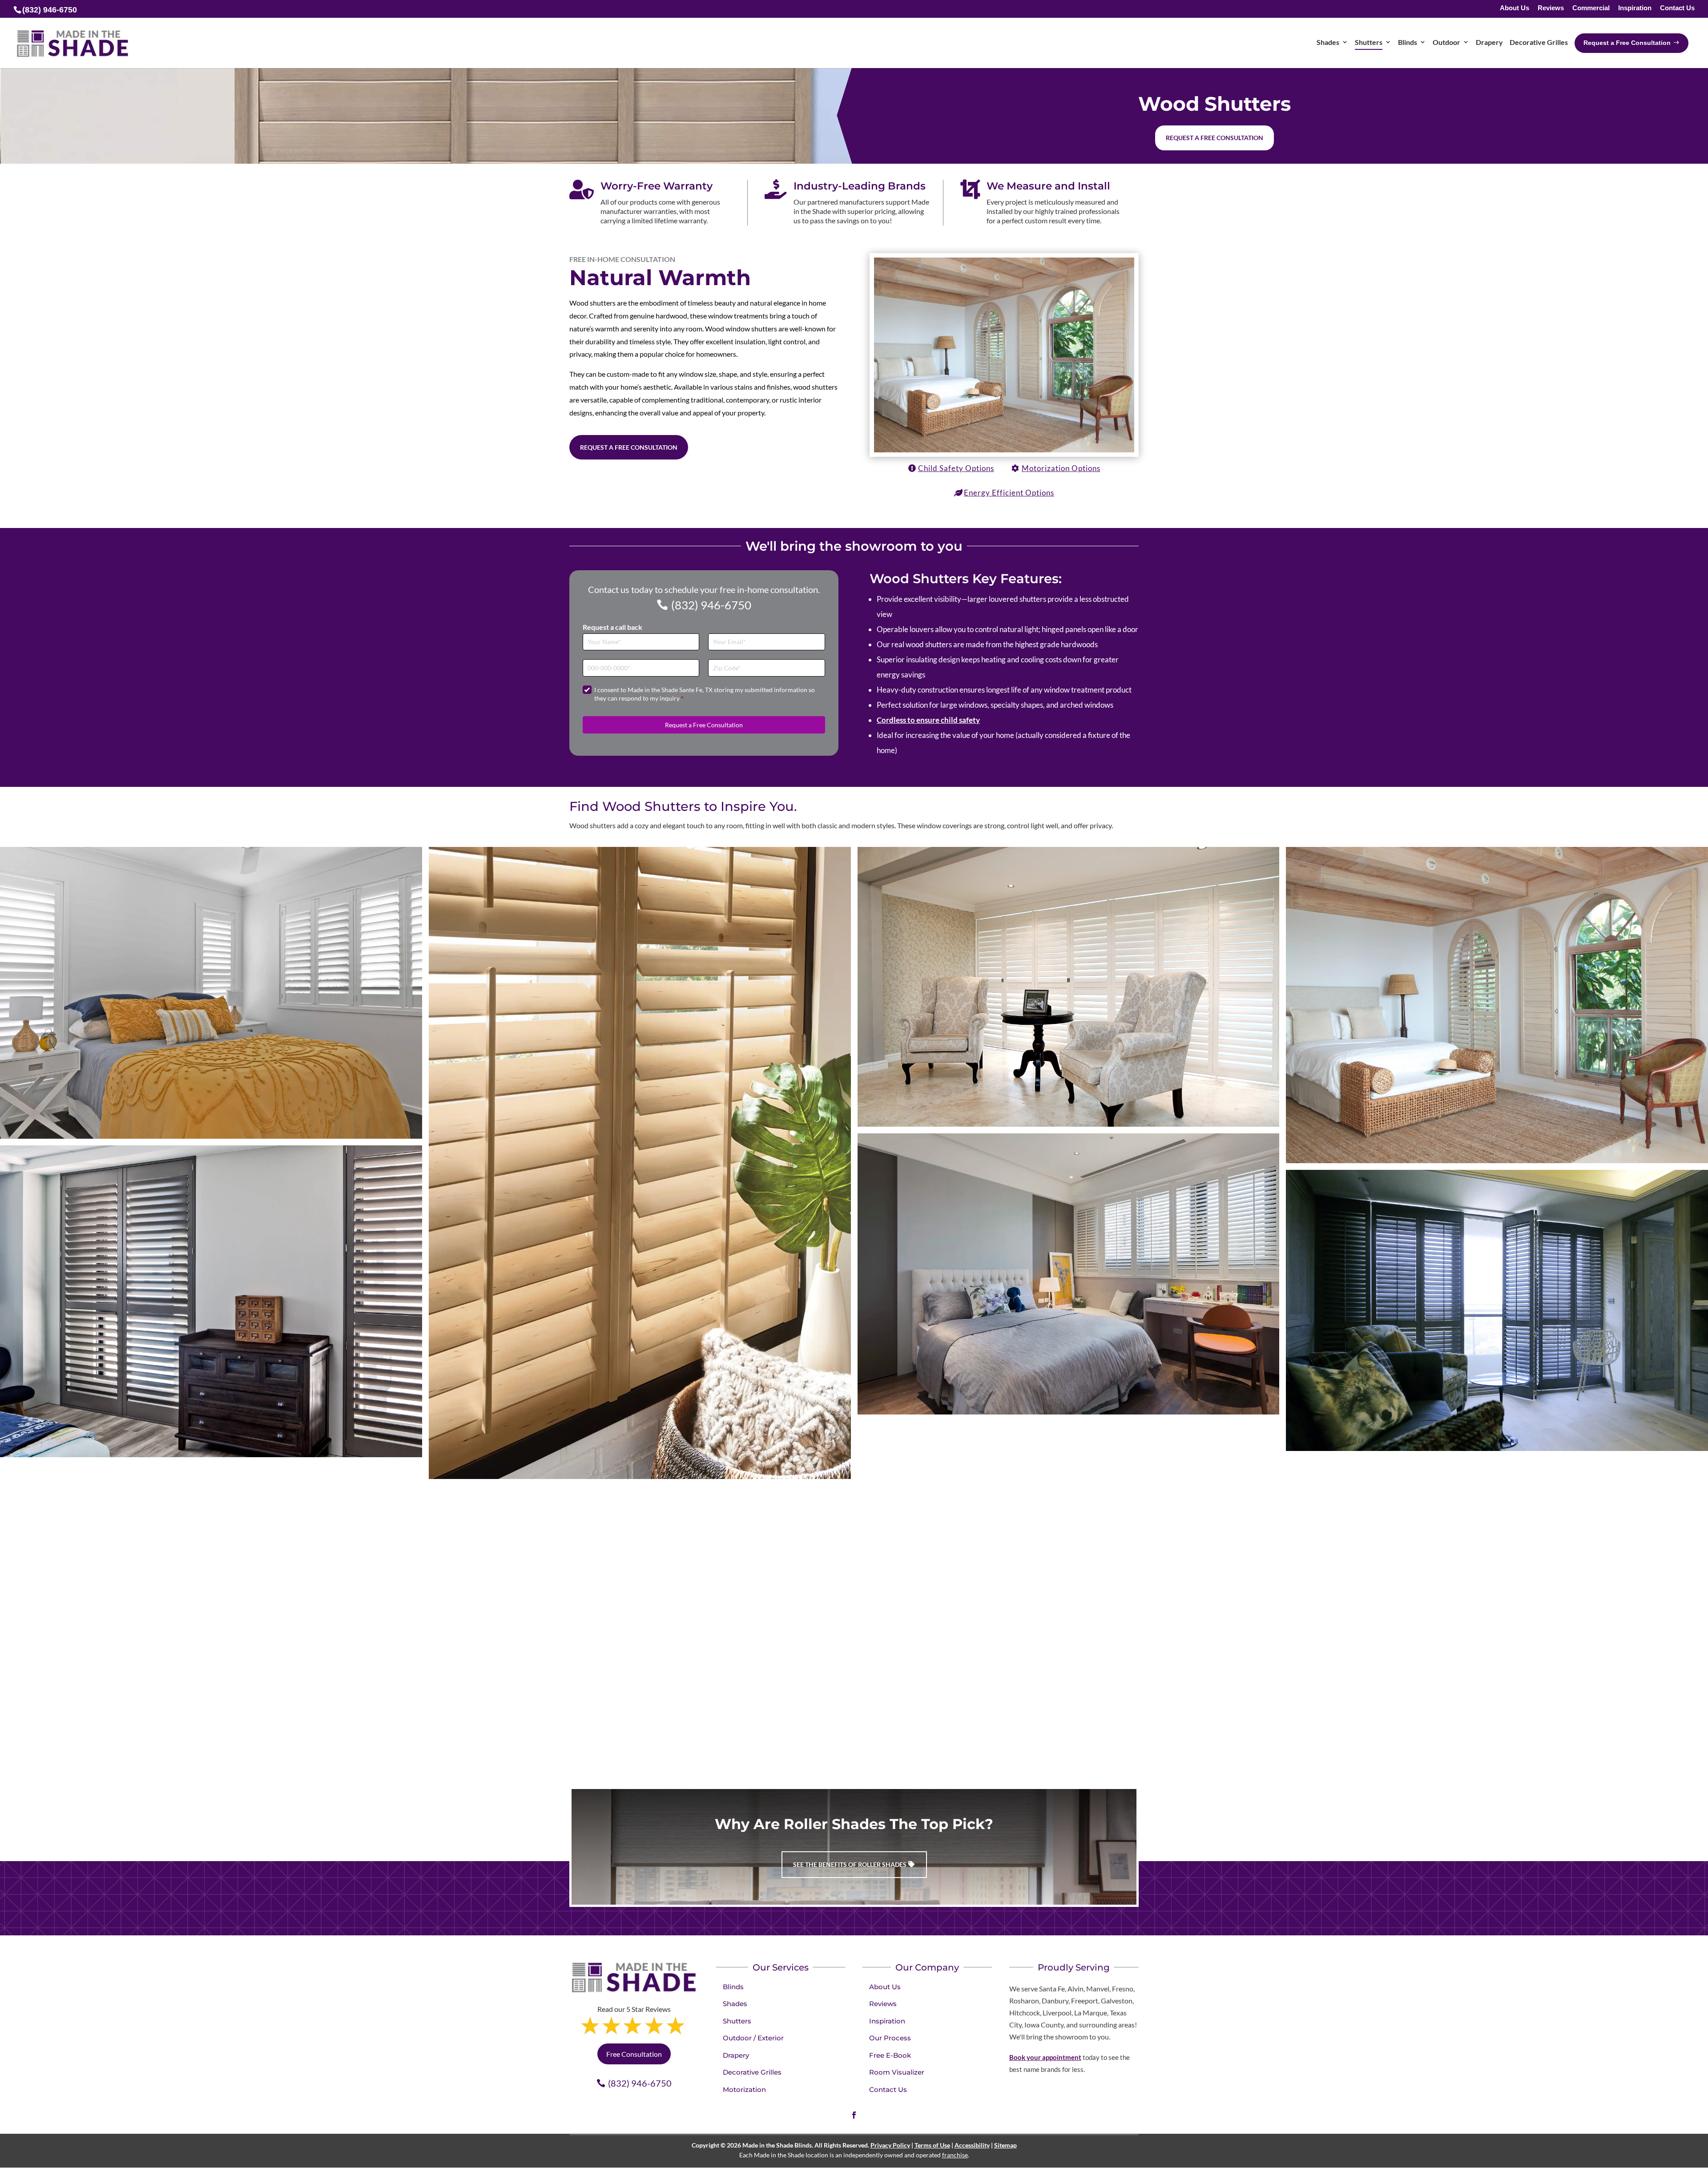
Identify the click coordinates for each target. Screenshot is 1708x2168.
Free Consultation (634, 2054)
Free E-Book (890, 2055)
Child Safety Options (956, 468)
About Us (1515, 8)
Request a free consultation (1215, 138)
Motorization (744, 2089)
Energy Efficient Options (1009, 493)
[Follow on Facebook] (854, 2115)
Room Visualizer (897, 2072)
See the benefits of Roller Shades (850, 1864)
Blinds (733, 1987)
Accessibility (972, 2145)
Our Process (890, 2038)
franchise (955, 2155)
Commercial (1591, 8)
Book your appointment (1045, 2057)
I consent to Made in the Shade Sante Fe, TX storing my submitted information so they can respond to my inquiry (705, 694)
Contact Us (1677, 8)
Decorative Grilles (752, 2072)
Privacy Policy (890, 2145)
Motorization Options (1061, 468)
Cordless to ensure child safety (928, 720)
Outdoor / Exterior (753, 2038)
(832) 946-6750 (711, 605)
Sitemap (1005, 2145)
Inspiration (1635, 8)
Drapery (736, 2055)
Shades (735, 2004)
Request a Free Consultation (629, 447)
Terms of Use (932, 2145)
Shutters (737, 2021)
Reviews (1551, 8)
